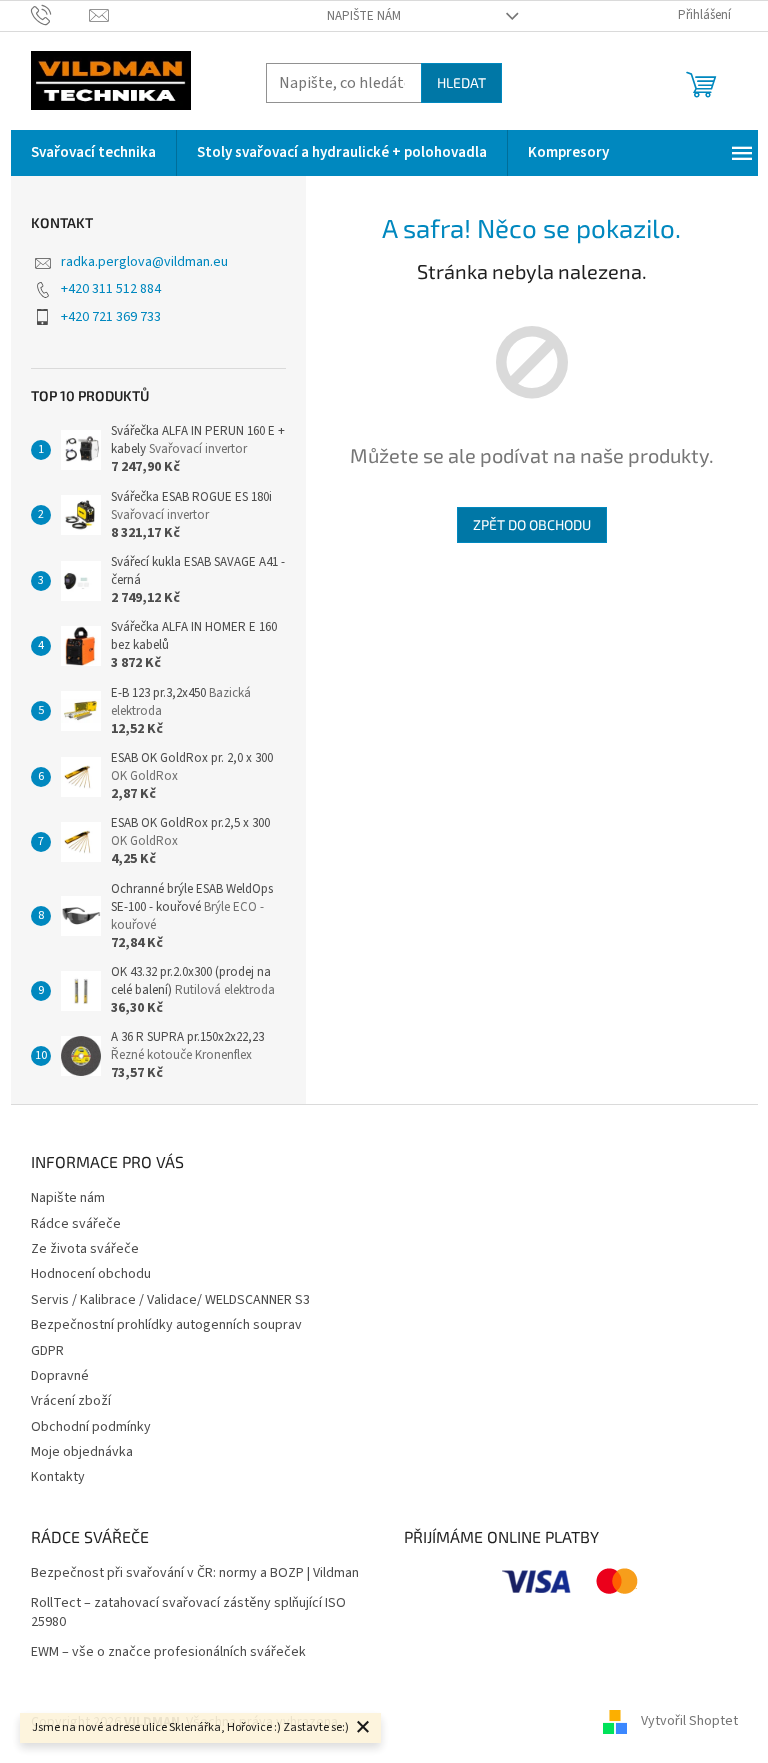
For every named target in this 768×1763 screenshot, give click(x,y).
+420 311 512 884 (111, 289)
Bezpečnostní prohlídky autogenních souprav (166, 1325)
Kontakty (58, 1477)
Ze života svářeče (85, 1249)
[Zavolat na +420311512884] (60, 15)
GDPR (47, 1351)
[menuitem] (93, 153)
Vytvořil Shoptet (689, 1722)
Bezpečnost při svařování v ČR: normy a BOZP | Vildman (195, 1573)
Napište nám (364, 16)
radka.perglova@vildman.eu (144, 262)
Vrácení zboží (71, 1401)
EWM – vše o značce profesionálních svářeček (168, 1652)
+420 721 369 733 (111, 317)
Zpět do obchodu (532, 524)
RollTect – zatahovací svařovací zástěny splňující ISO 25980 (188, 1613)
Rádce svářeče (76, 1224)
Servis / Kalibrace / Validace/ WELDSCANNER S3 (170, 1300)
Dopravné (60, 1376)
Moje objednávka (82, 1452)
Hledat (461, 82)
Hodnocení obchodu (91, 1274)
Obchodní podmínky (91, 1427)
